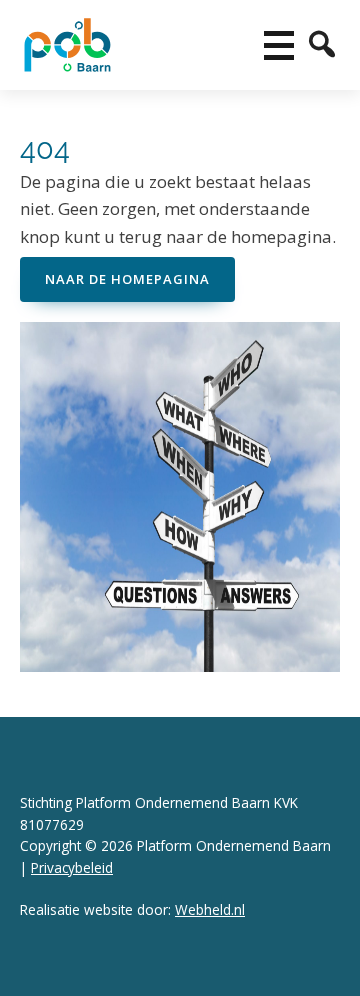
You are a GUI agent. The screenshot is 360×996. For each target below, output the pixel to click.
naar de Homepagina (127, 279)
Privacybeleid (72, 867)
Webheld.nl (210, 909)
